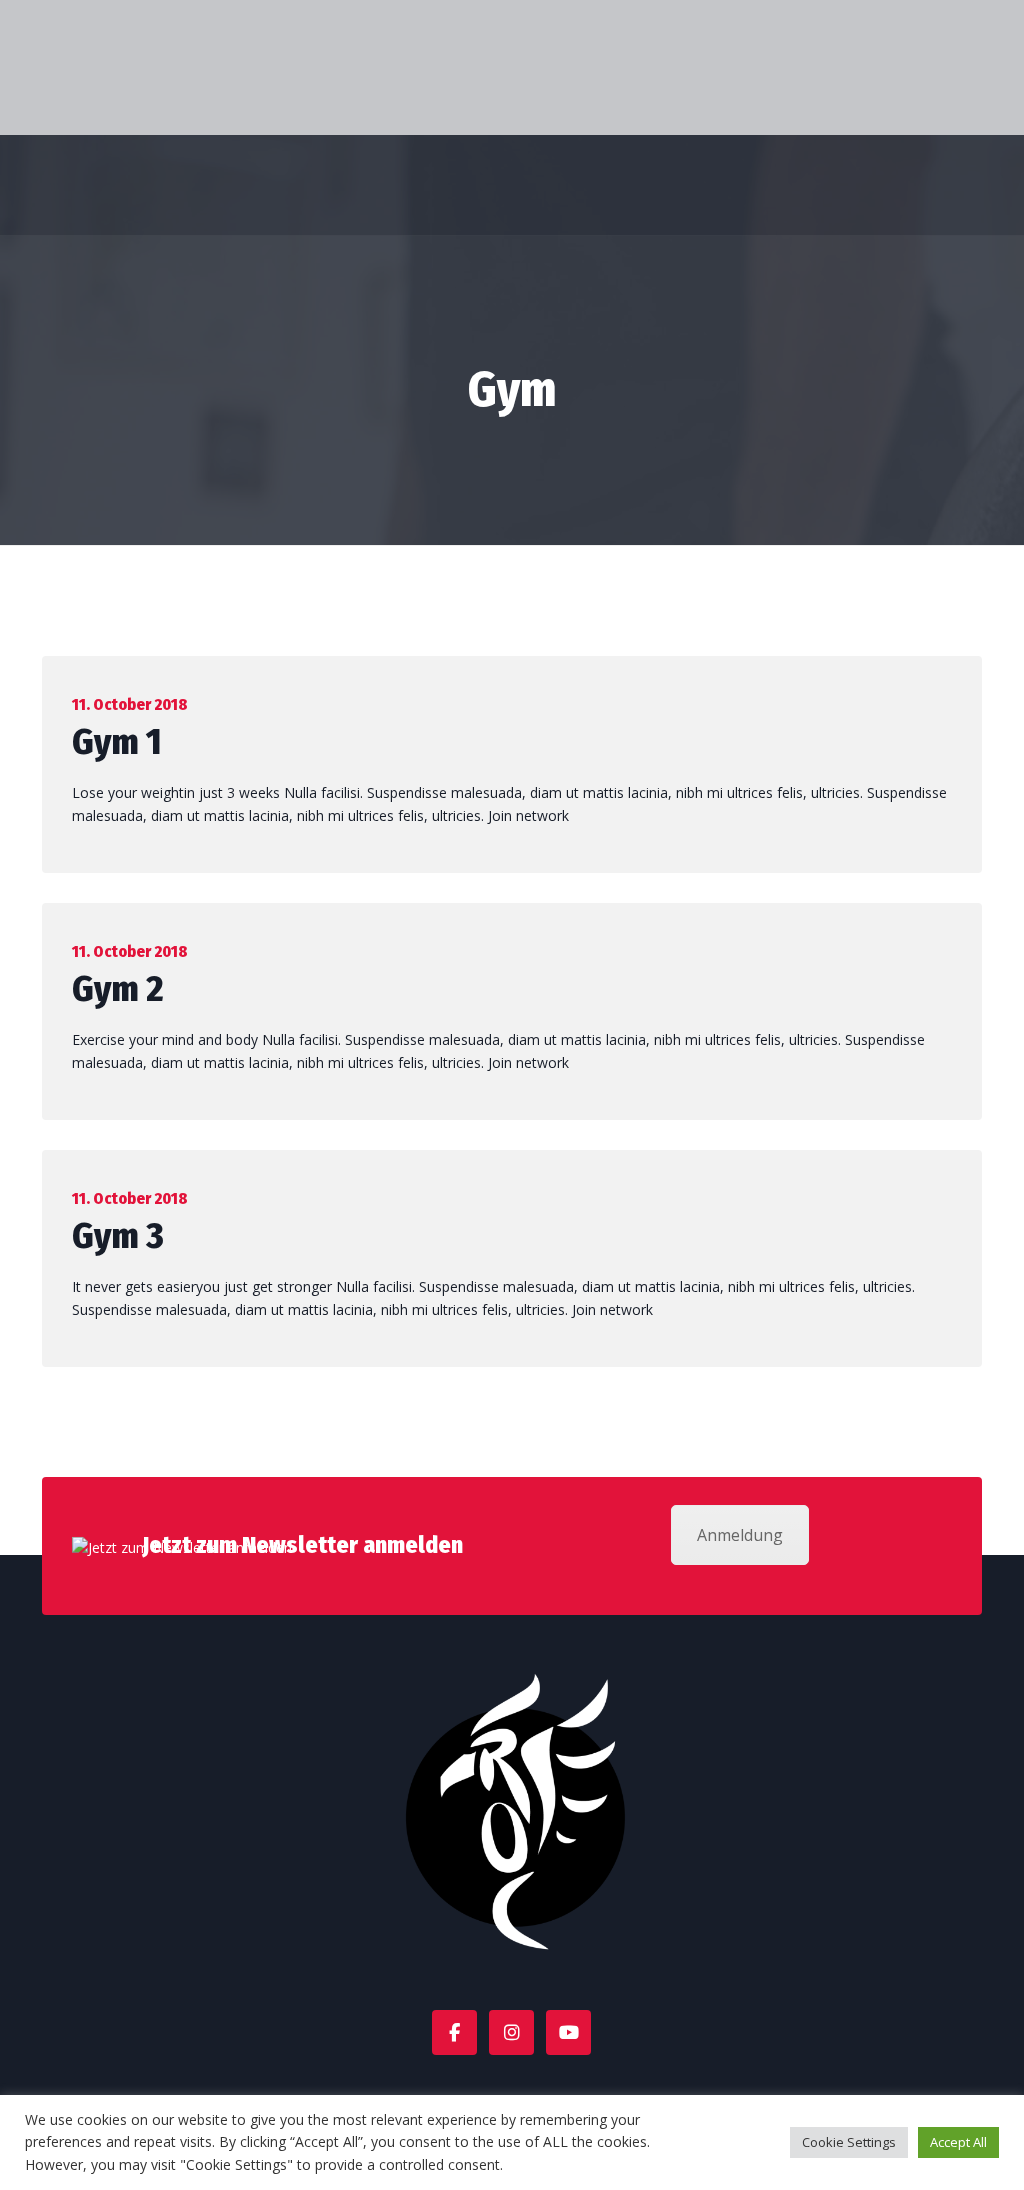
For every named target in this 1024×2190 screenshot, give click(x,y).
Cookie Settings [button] (849, 2142)
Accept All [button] (958, 2142)
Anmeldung (740, 1535)
